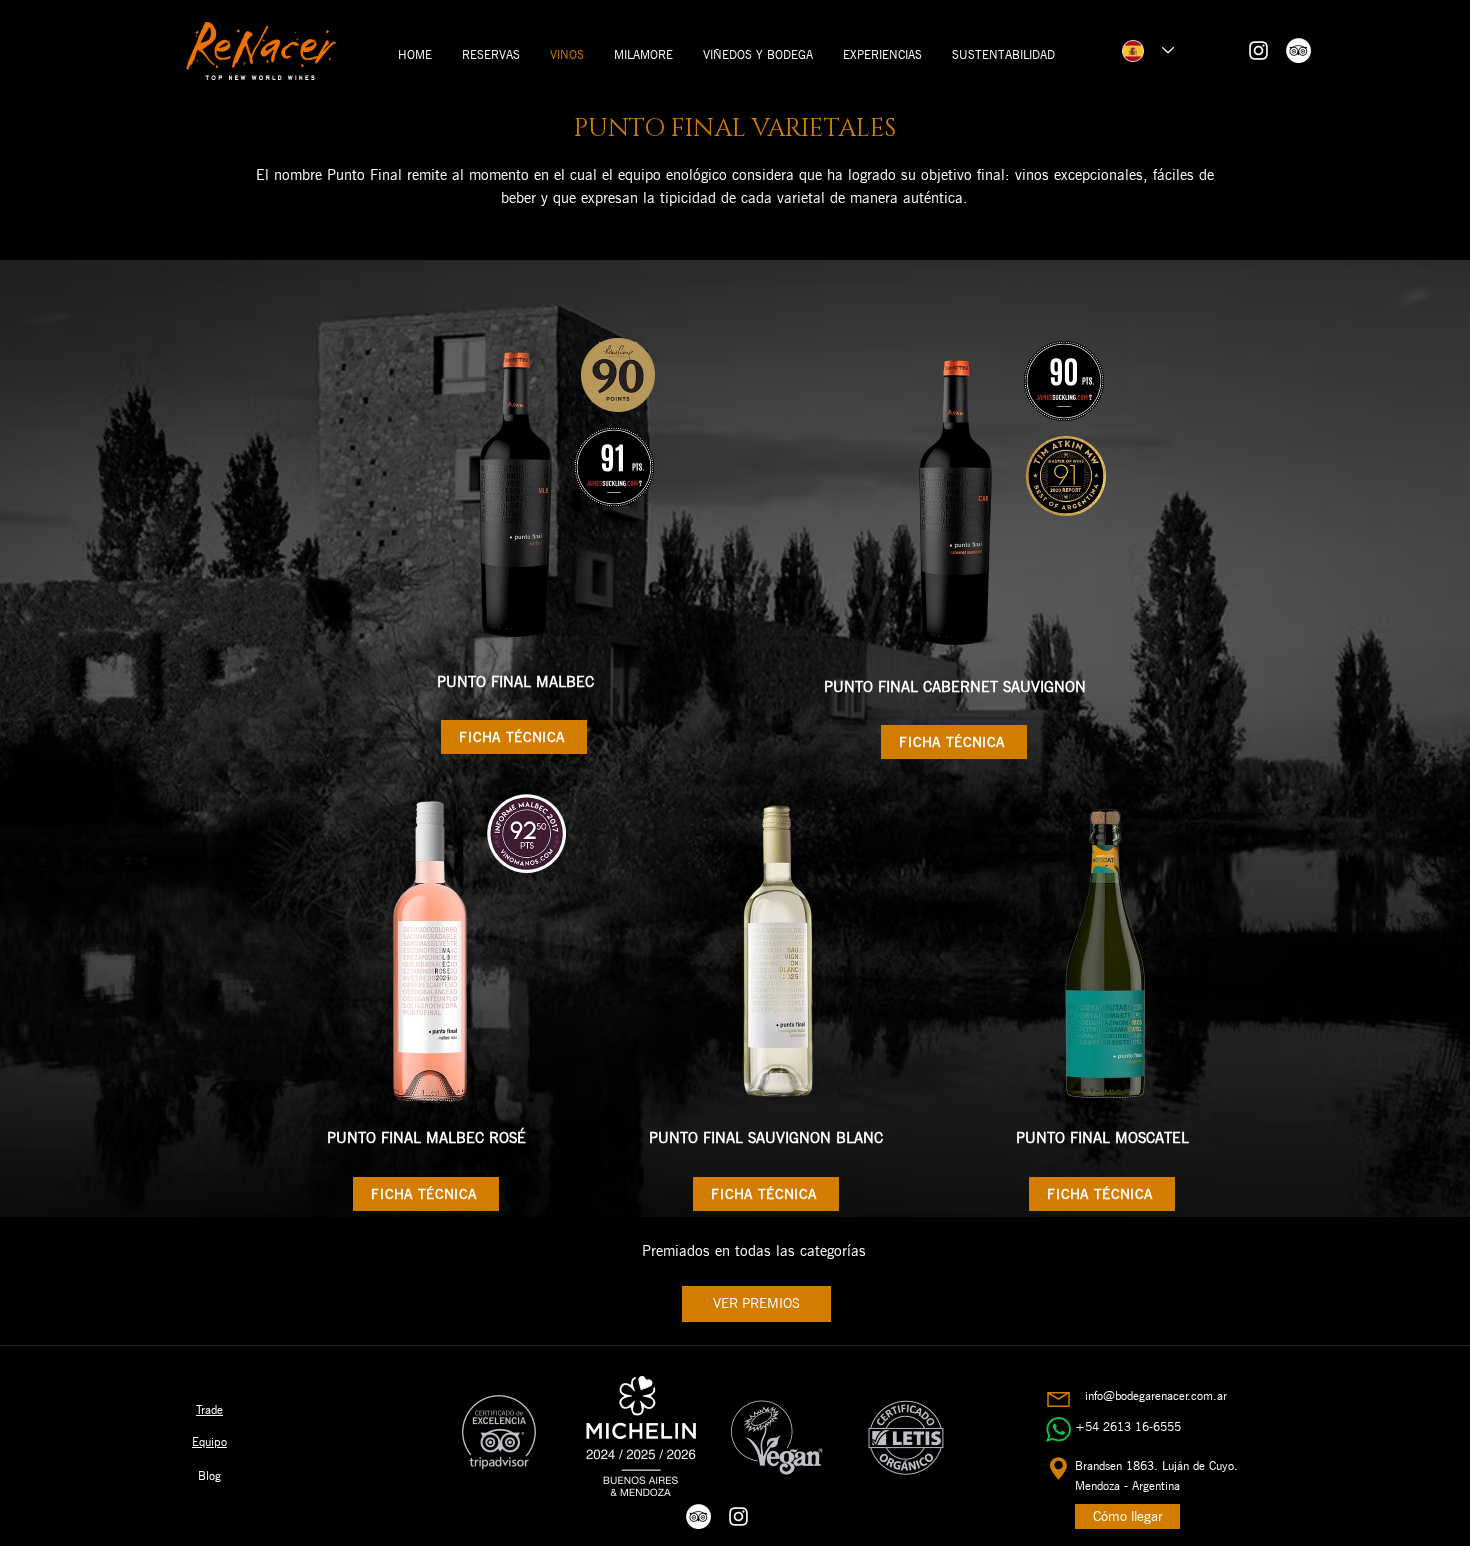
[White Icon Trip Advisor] (1298, 50)
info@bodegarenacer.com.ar (1156, 1395)
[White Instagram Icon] (1258, 50)
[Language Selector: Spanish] (1148, 50)
